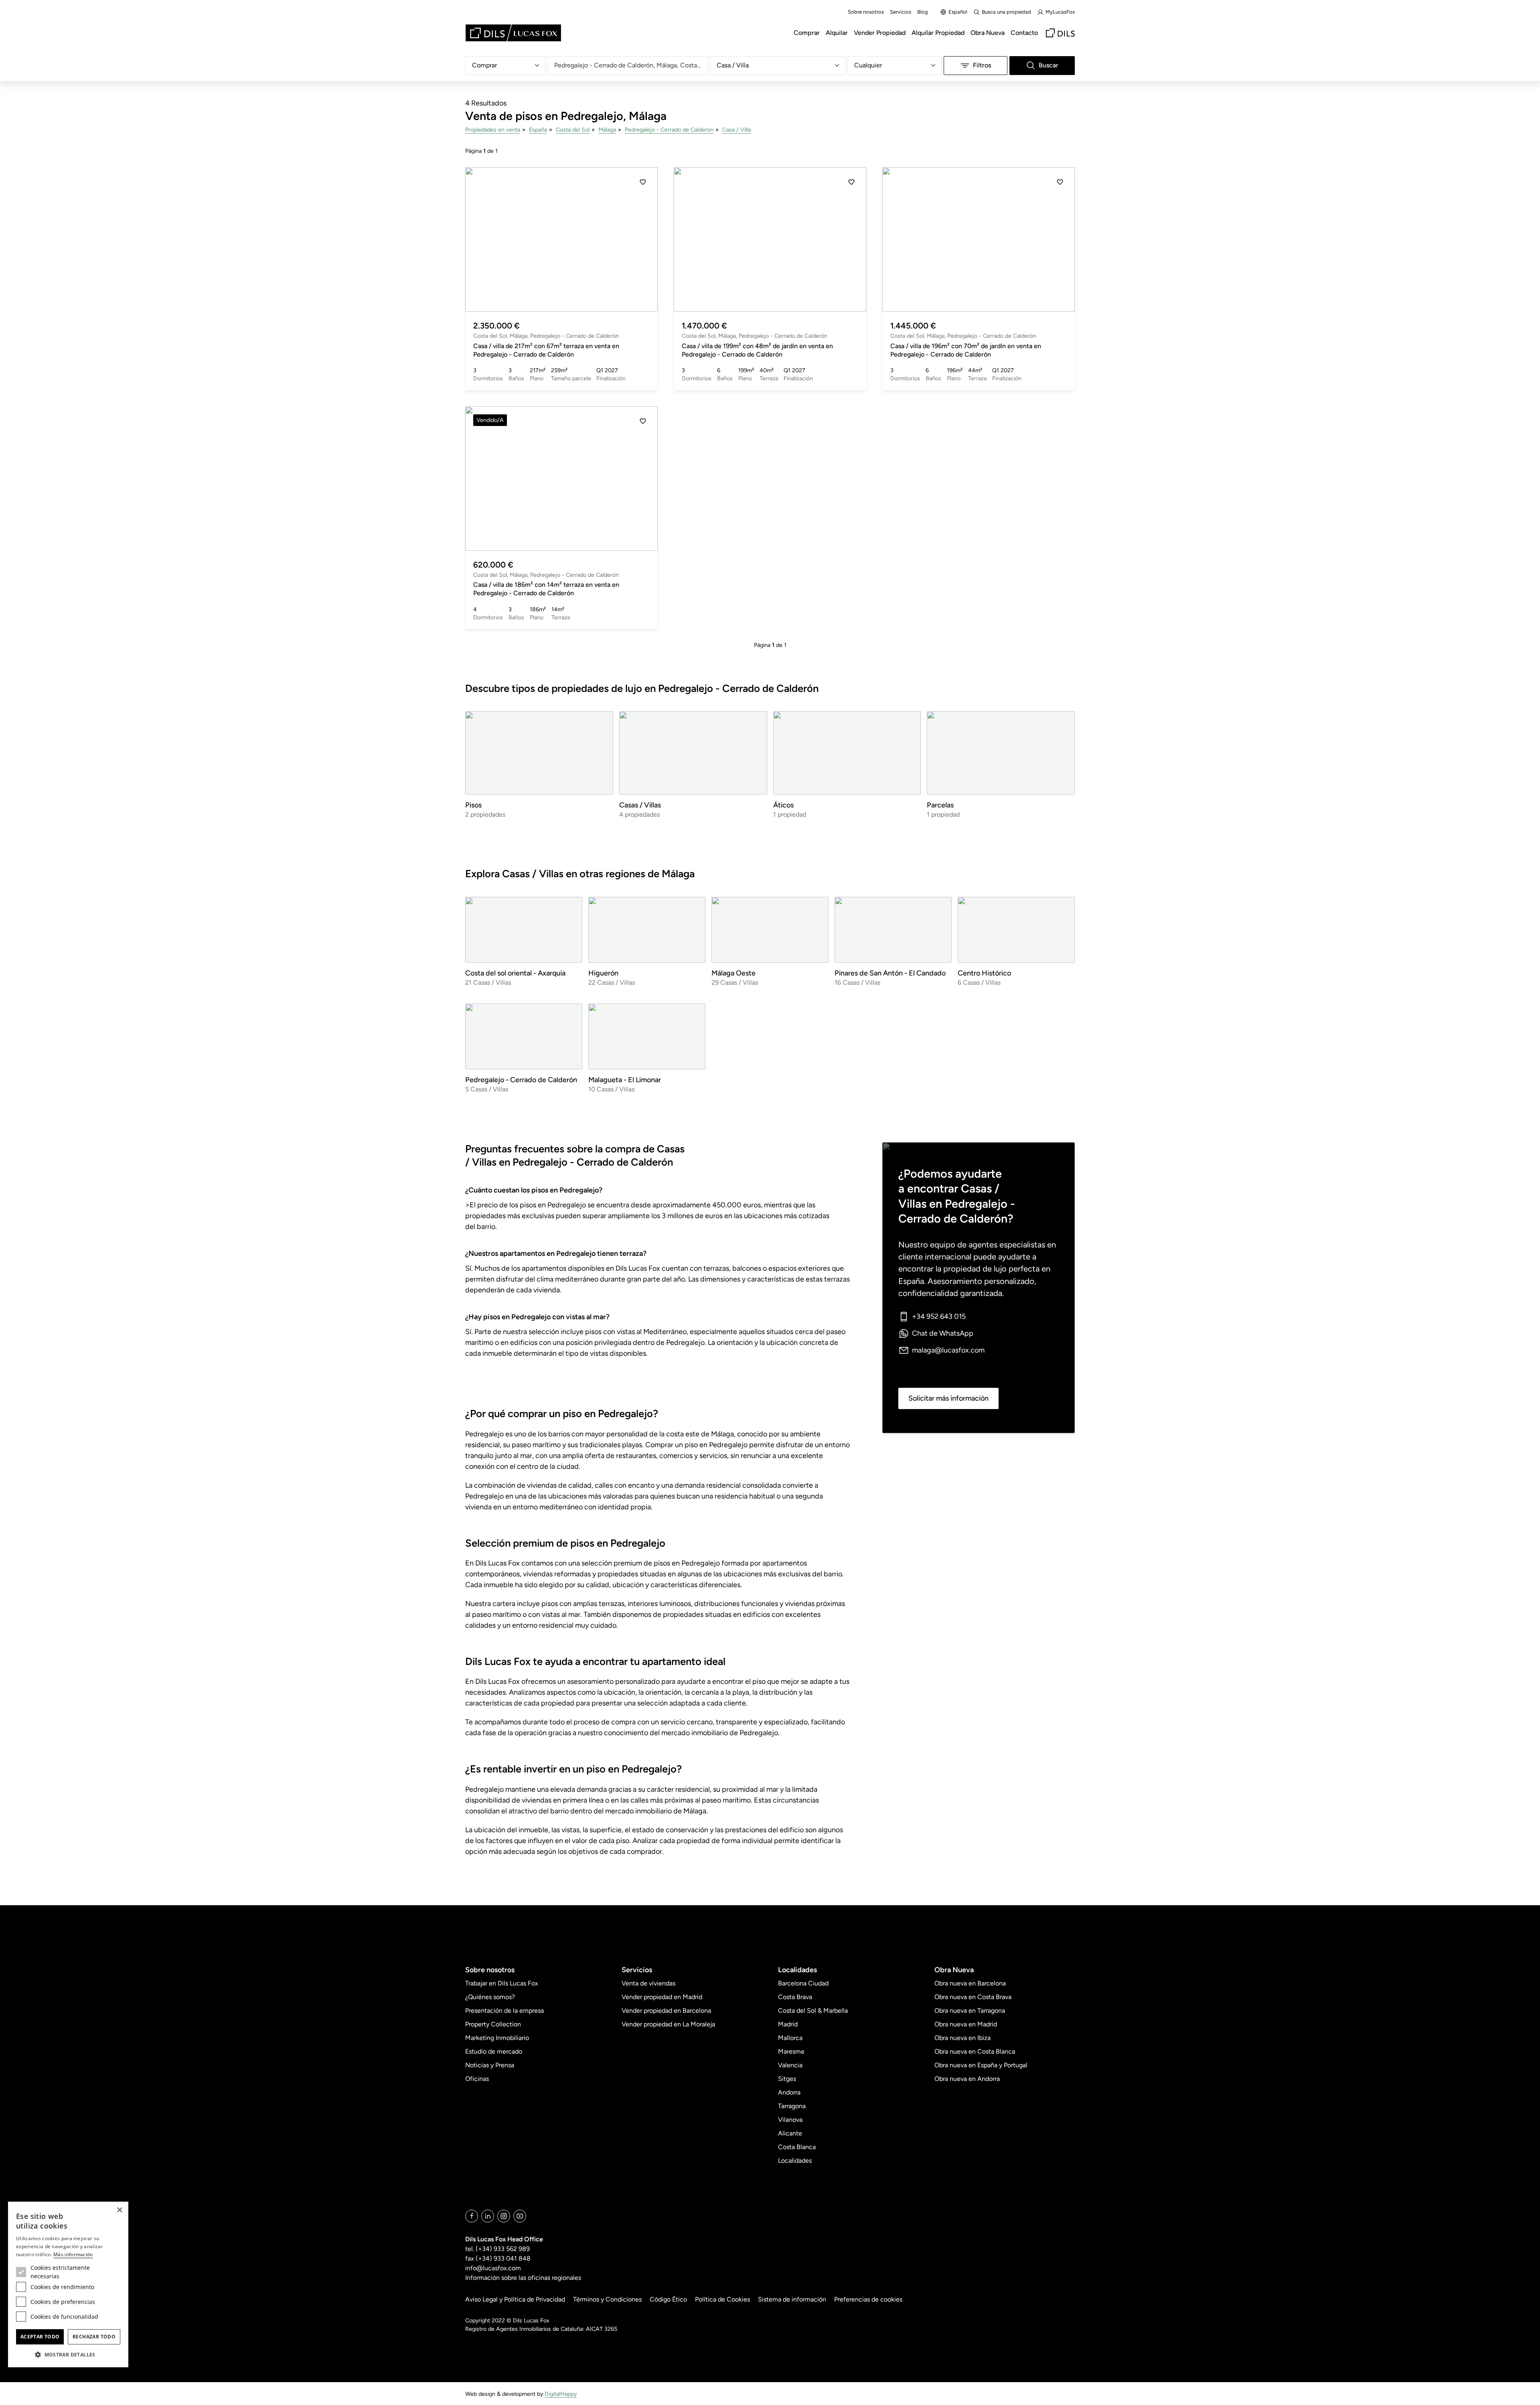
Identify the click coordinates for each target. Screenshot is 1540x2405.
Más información (73, 2254)
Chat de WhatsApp (943, 1333)
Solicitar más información (948, 1398)
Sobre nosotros (866, 12)
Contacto (1024, 33)
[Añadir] (643, 182)
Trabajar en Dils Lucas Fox (502, 1983)
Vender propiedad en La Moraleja (668, 2024)
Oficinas (477, 2079)
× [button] (119, 2210)
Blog (923, 12)
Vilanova (790, 2120)
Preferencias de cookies (868, 2299)
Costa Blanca (797, 2147)
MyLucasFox (1060, 12)
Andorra (789, 2092)
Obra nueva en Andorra (967, 2079)
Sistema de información (792, 2299)
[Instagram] (504, 2216)
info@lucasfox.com (493, 2268)
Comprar (807, 33)
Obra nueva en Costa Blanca (975, 2051)
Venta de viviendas (648, 1983)
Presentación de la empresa (505, 2011)
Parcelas (940, 805)
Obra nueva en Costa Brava (973, 1997)
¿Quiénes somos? (490, 1997)
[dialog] (68, 2284)
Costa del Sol (573, 130)
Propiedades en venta (493, 130)
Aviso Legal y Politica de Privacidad (515, 2299)
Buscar (1049, 65)
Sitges (787, 2079)
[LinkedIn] (488, 2216)
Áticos (783, 805)
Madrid (788, 2024)
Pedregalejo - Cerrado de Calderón (669, 130)
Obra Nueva (988, 33)
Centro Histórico (984, 973)
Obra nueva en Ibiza (962, 2038)
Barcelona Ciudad (803, 1983)
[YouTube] (520, 2216)
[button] (480, 239)
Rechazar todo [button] (94, 2337)
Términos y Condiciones (607, 2299)
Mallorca (790, 2038)
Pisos (473, 805)
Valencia (790, 2065)
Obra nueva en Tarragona (970, 2011)
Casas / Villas (640, 805)
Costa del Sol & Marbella (813, 2011)
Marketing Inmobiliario (497, 2038)
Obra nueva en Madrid (966, 2024)
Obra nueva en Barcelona (970, 1983)
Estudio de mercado (494, 2051)
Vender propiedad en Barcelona (666, 2011)
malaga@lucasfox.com (948, 1350)
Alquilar (837, 33)
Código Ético (668, 2299)
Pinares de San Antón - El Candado (890, 973)
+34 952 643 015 (939, 1316)
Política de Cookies (722, 2299)
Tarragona (792, 2106)
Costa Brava (795, 1997)
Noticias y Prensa (490, 2065)
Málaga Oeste (734, 973)
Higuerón (603, 973)
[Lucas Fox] (513, 33)
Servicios (901, 12)
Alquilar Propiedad (938, 33)
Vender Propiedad (880, 33)
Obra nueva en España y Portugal (981, 2065)
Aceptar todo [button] (40, 2337)
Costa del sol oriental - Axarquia (515, 973)
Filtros (982, 65)
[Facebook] (472, 2216)
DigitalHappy (561, 2394)
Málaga (607, 130)
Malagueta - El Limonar (625, 1080)
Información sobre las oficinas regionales (523, 2278)
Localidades (795, 2161)
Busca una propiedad (1006, 12)
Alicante (790, 2133)
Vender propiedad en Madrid (662, 1997)
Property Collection (493, 2024)
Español (958, 12)
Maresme (791, 2051)
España (538, 130)
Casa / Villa (737, 130)
